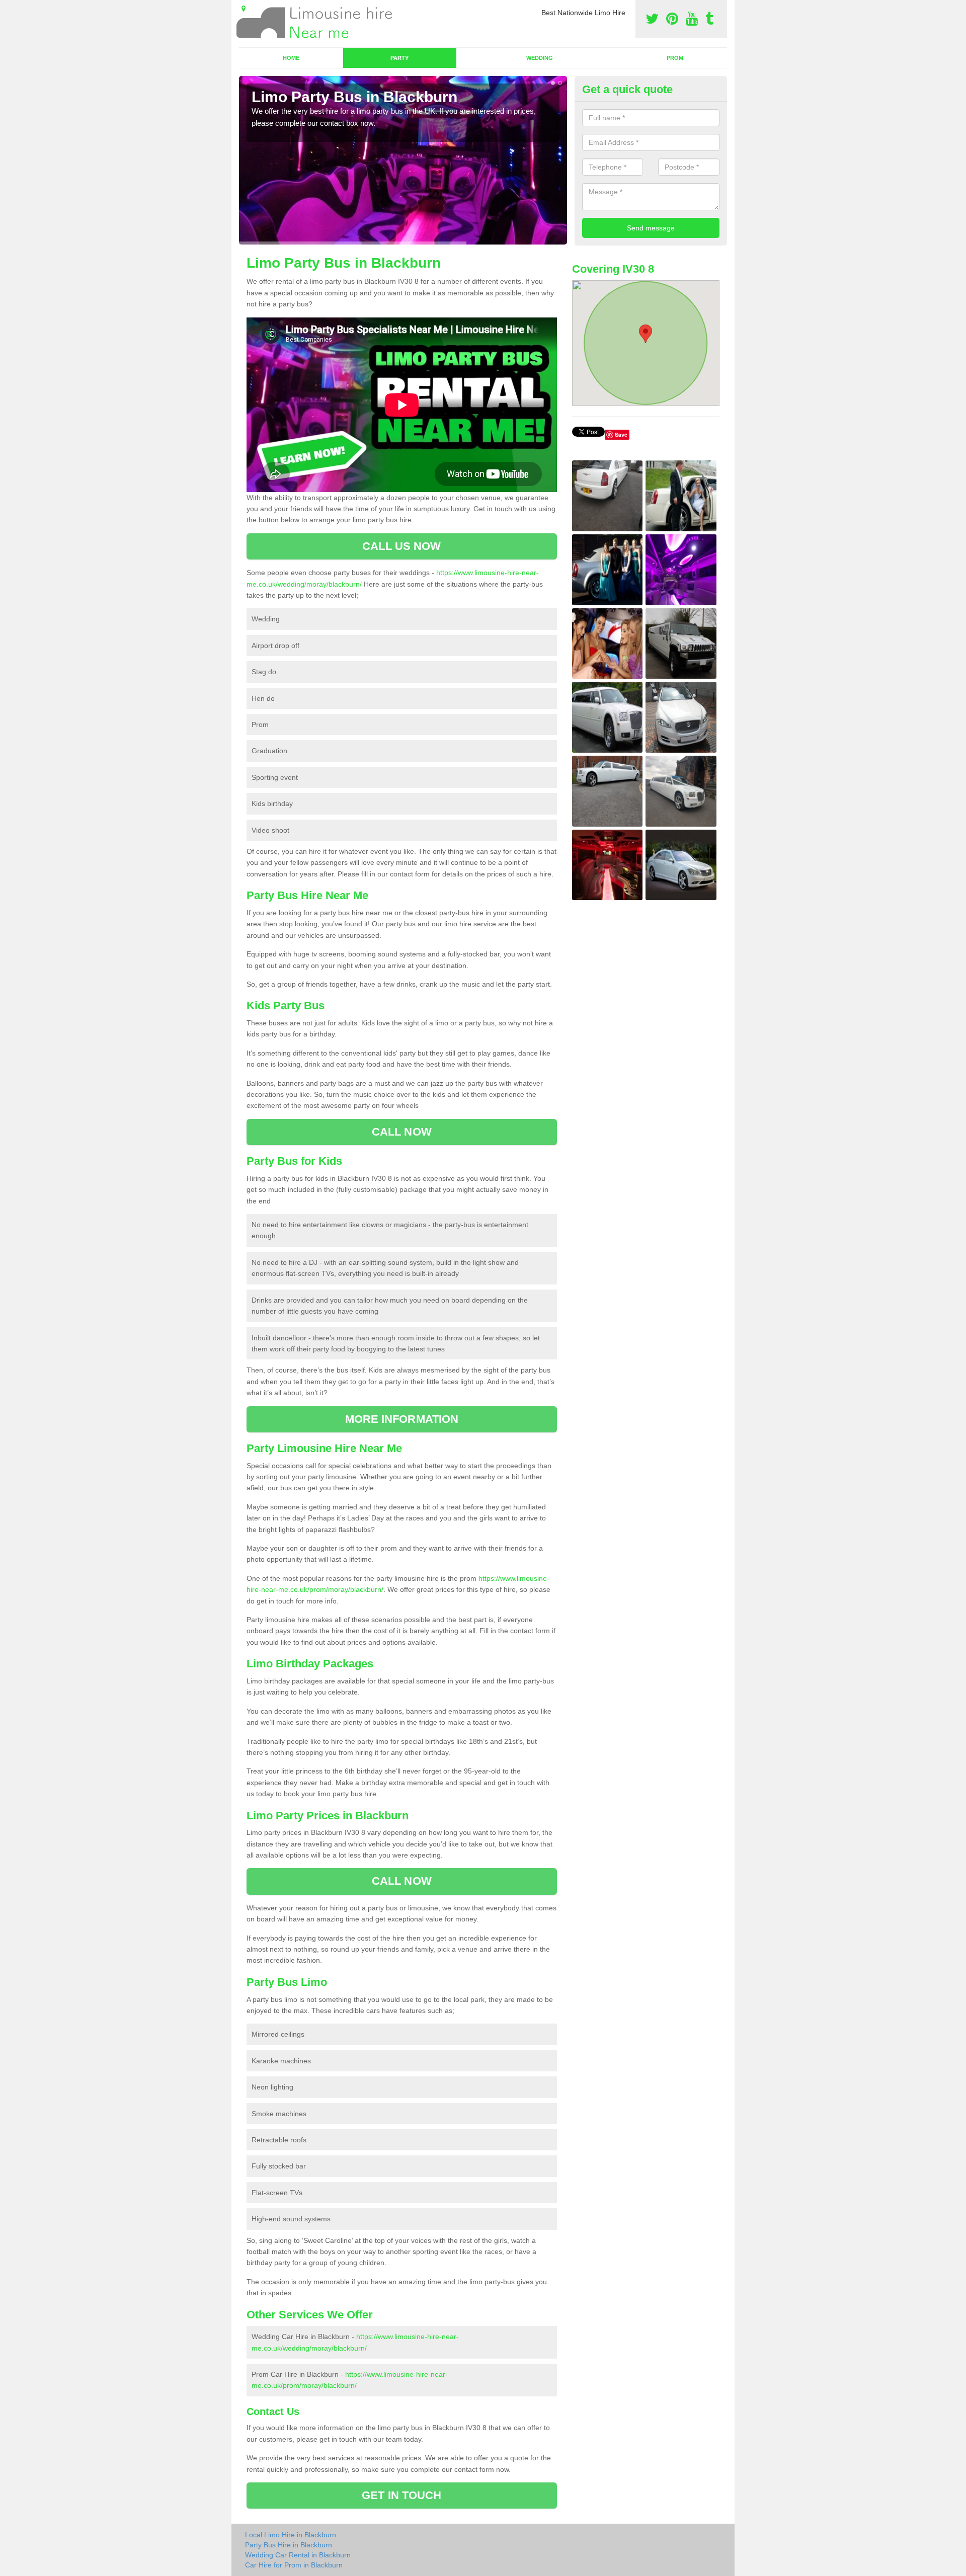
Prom (675, 58)
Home (291, 58)
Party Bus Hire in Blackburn (289, 2545)
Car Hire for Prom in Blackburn (294, 2565)
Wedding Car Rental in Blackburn (298, 2555)
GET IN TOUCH (401, 2495)
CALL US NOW (401, 546)
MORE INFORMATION (402, 1419)
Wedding (540, 58)
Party (399, 58)
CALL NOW (402, 1132)
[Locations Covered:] (244, 9)
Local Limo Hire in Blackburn (291, 2535)
